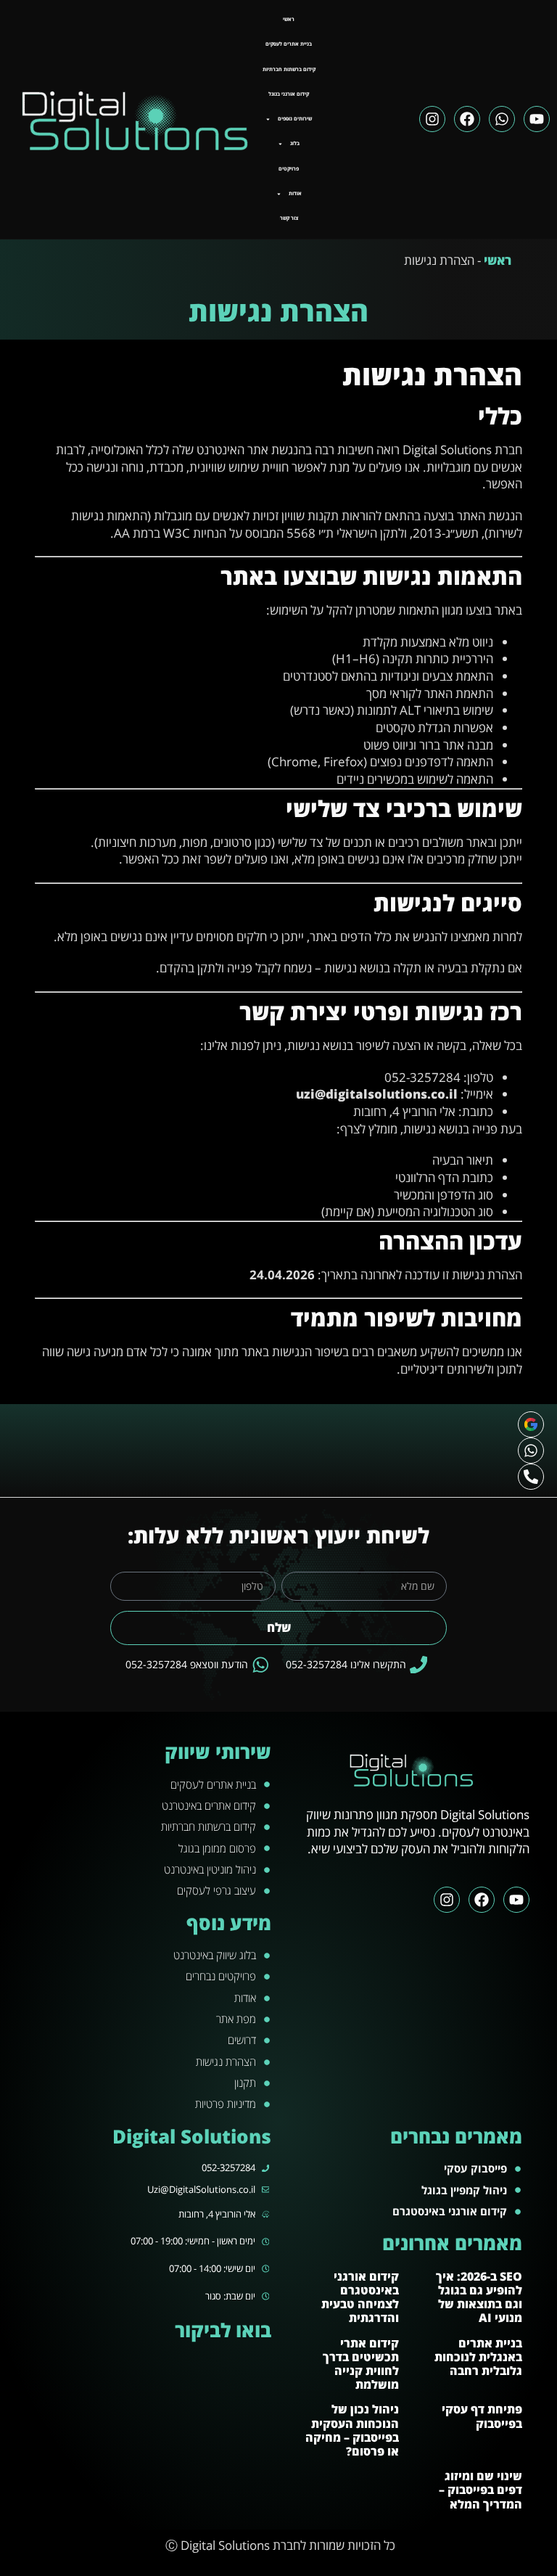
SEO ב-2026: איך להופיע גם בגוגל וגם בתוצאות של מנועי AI (479, 2297)
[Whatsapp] (502, 119)
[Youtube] (537, 119)
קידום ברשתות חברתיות (289, 69)
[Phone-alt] (531, 1477)
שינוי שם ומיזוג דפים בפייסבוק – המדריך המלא (480, 2490)
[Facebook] (467, 119)
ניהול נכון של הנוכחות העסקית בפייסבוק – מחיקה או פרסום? (352, 2430)
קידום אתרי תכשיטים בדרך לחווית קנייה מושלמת (361, 2364)
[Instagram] (432, 119)
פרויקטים (289, 169)
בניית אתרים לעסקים (289, 44)
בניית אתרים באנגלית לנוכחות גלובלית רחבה (478, 2357)
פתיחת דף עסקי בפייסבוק (482, 2416)
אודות (295, 193)
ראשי (289, 19)
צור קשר (289, 218)
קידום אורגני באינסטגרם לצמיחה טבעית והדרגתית (360, 2297)
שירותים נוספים (295, 119)
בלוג (295, 143)
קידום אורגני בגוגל (289, 94)
